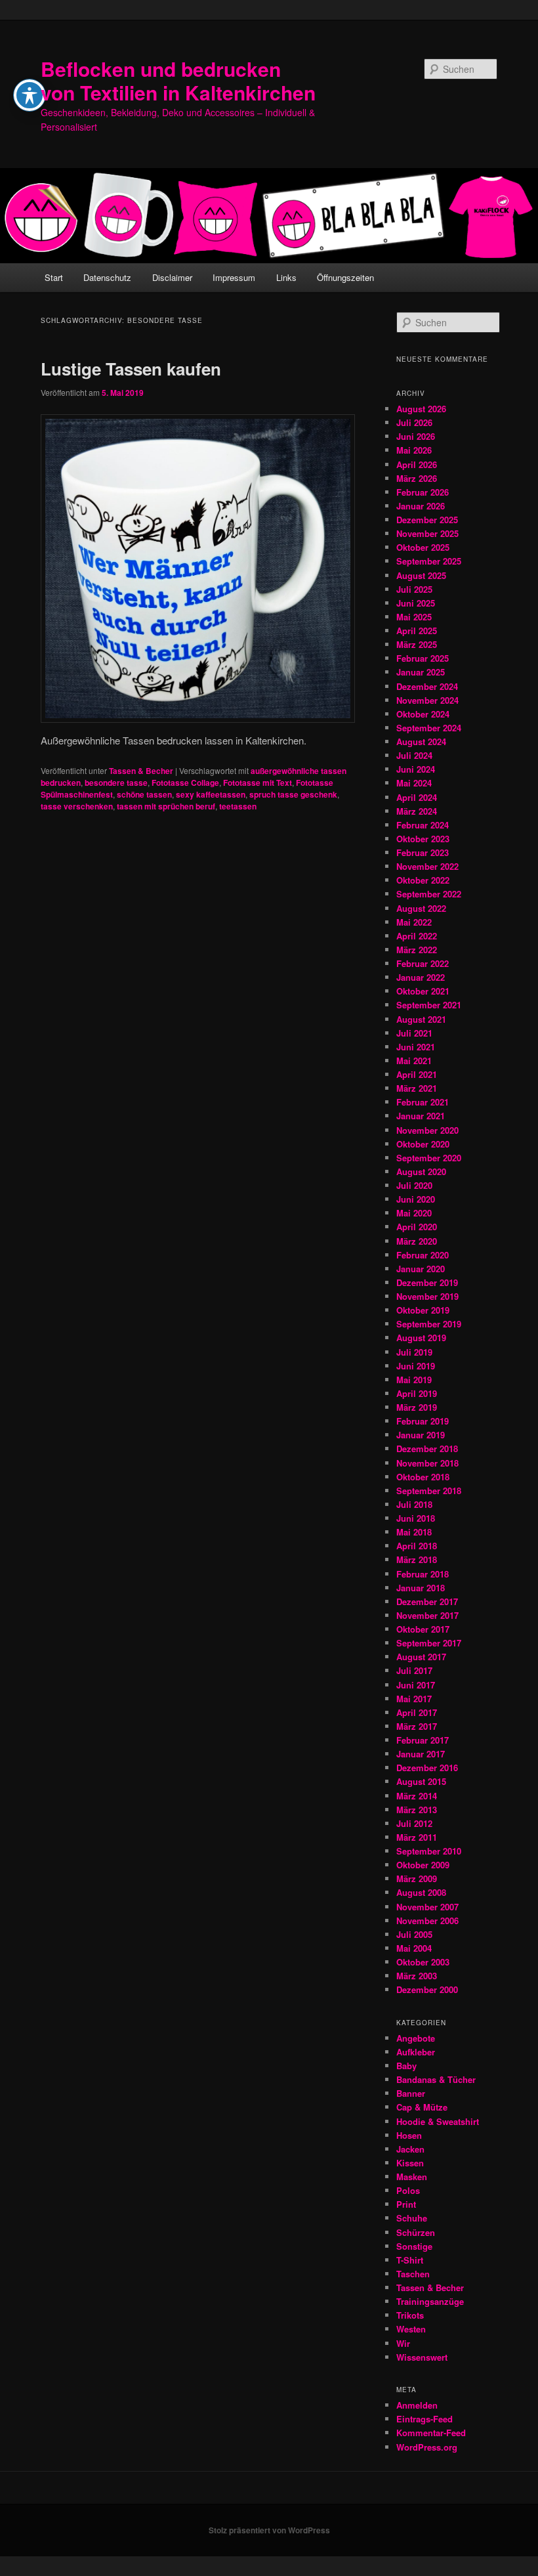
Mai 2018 (414, 1532)
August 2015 (421, 1781)
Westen (411, 2329)
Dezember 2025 (427, 520)
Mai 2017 (414, 1699)
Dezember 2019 (427, 1282)
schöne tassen (144, 794)
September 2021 (429, 1005)
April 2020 (417, 1227)
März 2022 (417, 950)
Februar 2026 (423, 492)
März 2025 (417, 644)
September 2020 (429, 1158)
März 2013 (417, 1810)
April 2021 (417, 1074)
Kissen (410, 2163)
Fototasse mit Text (258, 783)
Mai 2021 (414, 1061)
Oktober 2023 (423, 839)
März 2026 (417, 478)
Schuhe (412, 2218)
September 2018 (429, 1491)
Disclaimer (172, 277)
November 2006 (427, 1921)
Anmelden (417, 2405)
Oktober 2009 (423, 1865)
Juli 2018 (414, 1504)
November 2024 (427, 700)
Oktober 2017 (423, 1629)
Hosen (409, 2135)
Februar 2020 (423, 1255)
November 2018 (427, 1463)
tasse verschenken (77, 806)
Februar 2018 (423, 1574)
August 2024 (421, 741)
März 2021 (417, 1088)
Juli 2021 (414, 1033)
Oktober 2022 (423, 880)
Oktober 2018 (423, 1477)
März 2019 (417, 1407)
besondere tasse (116, 783)
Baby (406, 2066)
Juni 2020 (416, 1199)
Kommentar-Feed (431, 2433)
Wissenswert (422, 2357)
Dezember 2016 (427, 1768)
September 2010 (429, 1851)
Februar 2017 (423, 1740)
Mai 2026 (414, 450)
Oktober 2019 (423, 1310)
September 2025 (429, 561)
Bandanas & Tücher (436, 2079)
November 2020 (427, 1130)
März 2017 (417, 1726)
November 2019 (427, 1296)
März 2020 (417, 1241)
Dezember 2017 (427, 1601)
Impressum (234, 277)
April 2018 (417, 1546)
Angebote (416, 2038)
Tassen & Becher (141, 771)
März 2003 (417, 1976)
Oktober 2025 (423, 547)
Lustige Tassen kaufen (131, 369)
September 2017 (429, 1643)
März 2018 (417, 1559)
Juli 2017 (414, 1670)
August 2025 (421, 575)
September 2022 (429, 894)
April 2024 (417, 797)
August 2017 (421, 1657)
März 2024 (417, 811)
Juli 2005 (414, 1934)
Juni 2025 (416, 603)
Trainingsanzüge (430, 2301)
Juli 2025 (414, 589)
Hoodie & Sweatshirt (438, 2121)
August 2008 (421, 1892)
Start (54, 277)
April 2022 (417, 936)
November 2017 (427, 1615)
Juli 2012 (414, 1823)
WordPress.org (427, 2447)
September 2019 (429, 1324)
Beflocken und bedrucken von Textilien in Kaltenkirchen (178, 80)
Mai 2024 (414, 783)
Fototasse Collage (185, 783)
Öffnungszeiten (345, 277)
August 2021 (421, 1019)
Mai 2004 (414, 1948)
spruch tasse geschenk (293, 794)
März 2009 (417, 1878)
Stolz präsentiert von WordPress (269, 2530)
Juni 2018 (416, 1518)
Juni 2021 (416, 1047)
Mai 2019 (414, 1380)
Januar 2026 (421, 506)
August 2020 (421, 1171)
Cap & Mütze (422, 2107)
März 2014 (417, 1796)
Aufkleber (416, 2052)
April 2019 (417, 1393)
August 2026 (421, 409)
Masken (412, 2177)
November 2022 (427, 866)
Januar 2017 (421, 1754)
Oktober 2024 (423, 714)
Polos (408, 2190)
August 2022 (421, 908)
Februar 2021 (423, 1102)
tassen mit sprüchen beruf (166, 806)
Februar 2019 (423, 1421)
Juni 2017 (416, 1685)
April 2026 (417, 464)
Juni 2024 (416, 769)
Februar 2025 (423, 658)
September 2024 (429, 728)
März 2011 (417, 1837)
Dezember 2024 (427, 686)
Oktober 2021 (423, 991)
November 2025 (427, 533)
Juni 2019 (416, 1366)
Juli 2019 (414, 1352)
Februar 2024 (423, 825)
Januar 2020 (421, 1269)
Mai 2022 (414, 922)
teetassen (238, 806)
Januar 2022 (421, 977)
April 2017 (417, 1712)
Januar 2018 (421, 1588)
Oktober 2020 (423, 1144)
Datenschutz (107, 277)
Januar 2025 (421, 672)
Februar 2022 (423, 963)
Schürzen (416, 2232)
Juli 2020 (414, 1185)
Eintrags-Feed (424, 2419)
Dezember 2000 (427, 1989)
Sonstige (414, 2246)
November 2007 (427, 1907)
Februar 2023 (423, 852)
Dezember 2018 (427, 1449)
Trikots (410, 2315)
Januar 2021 (421, 1116)
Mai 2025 (414, 617)
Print (406, 2204)
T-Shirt (410, 2260)
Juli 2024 (414, 755)
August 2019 (421, 1338)
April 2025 (417, 631)
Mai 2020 (414, 1213)
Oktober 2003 (423, 1962)
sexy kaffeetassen (211, 794)
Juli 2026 (414, 422)
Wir (403, 2343)
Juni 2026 (416, 436)
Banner (411, 2093)
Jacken (410, 2149)
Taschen (413, 2274)
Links (286, 277)
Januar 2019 (421, 1435)
